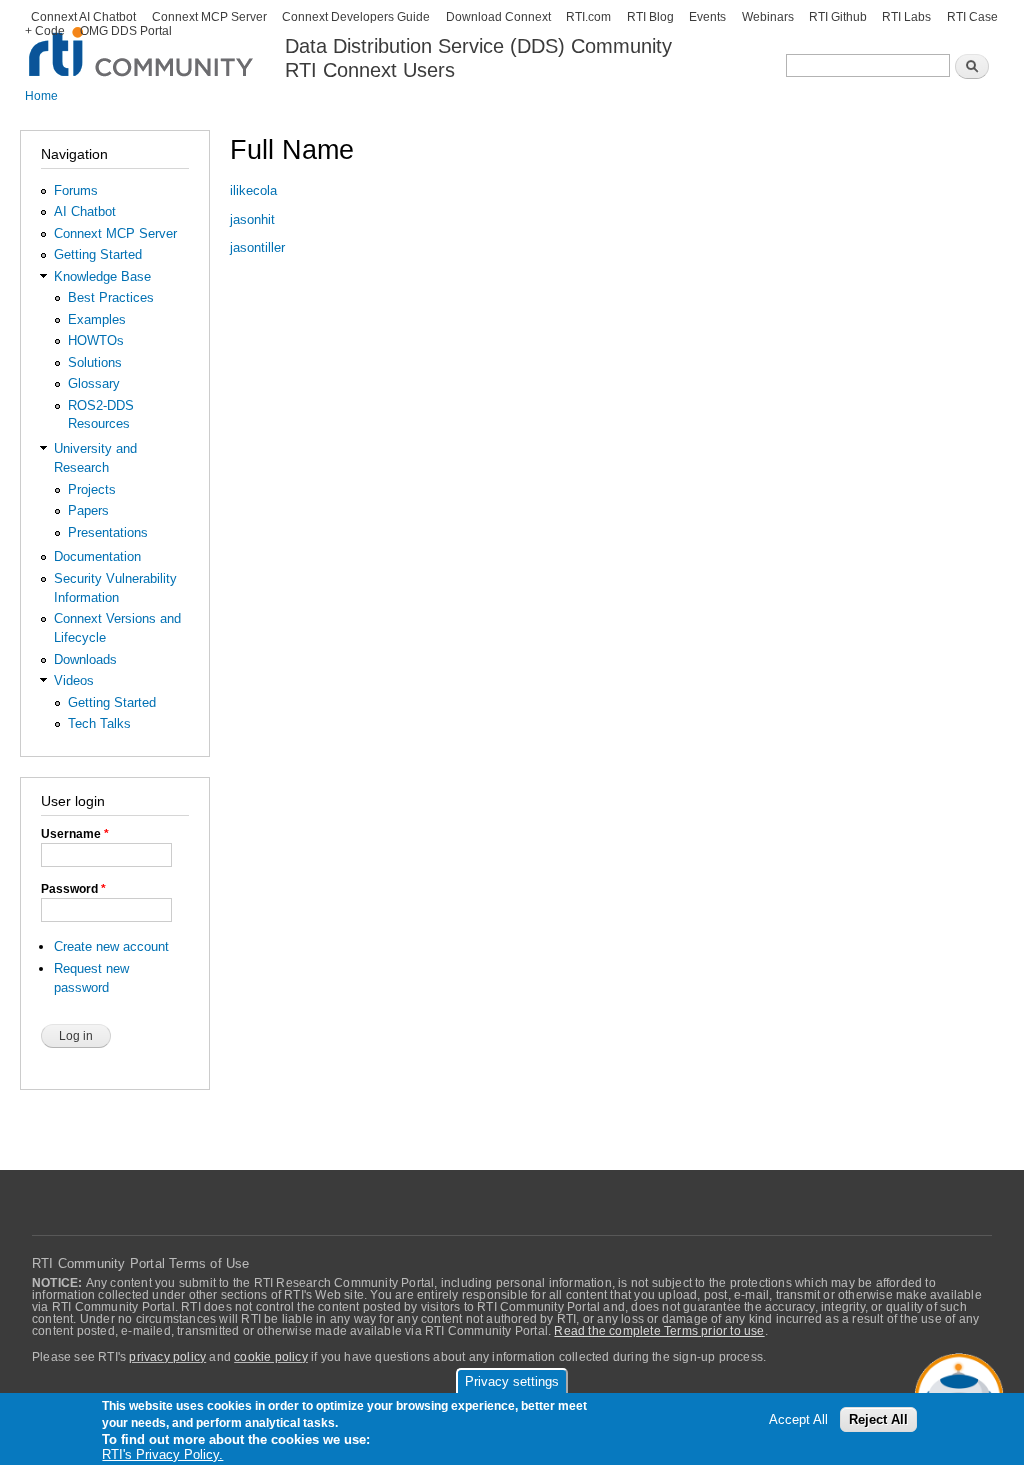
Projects (92, 489)
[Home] (142, 40)
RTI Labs (906, 17)
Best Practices (111, 297)
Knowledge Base (102, 276)
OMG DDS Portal (126, 31)
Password (73, 889)
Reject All (878, 1419)
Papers (88, 510)
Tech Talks (99, 723)
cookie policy (271, 1357)
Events (707, 17)
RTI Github (838, 17)
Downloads (85, 659)
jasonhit (252, 219)
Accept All (798, 1419)
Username (75, 834)
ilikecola (253, 190)
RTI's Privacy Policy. (162, 1454)
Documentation (97, 556)
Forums (76, 190)
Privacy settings (512, 1381)
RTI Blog (650, 17)
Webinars (768, 17)
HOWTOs (96, 340)
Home (41, 96)
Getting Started (98, 254)
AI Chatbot (85, 211)
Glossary (94, 383)
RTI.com (588, 17)
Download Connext (498, 17)
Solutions (95, 362)
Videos (74, 680)
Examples (97, 319)
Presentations (108, 532)
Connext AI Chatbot (83, 17)
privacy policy (167, 1357)
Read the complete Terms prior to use (659, 1331)
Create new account (111, 946)
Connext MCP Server (209, 17)
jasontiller (257, 247)
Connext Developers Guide (356, 17)
